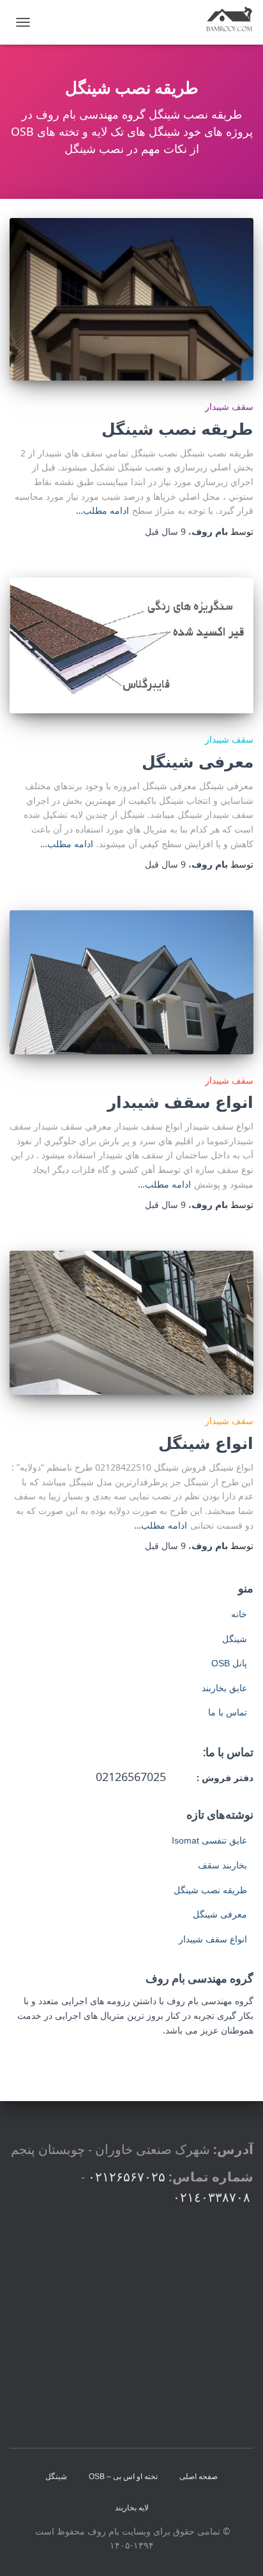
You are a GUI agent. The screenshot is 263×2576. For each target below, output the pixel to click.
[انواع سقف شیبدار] (131, 982)
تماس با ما (228, 1712)
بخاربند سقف (222, 1865)
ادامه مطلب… (102, 510)
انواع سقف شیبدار (180, 1102)
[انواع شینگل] (131, 1323)
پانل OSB (229, 1663)
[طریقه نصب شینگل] (131, 299)
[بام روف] (225, 22)
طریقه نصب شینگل (177, 428)
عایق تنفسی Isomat (209, 1840)
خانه (239, 1614)
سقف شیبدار (229, 406)
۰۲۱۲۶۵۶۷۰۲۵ (127, 2177)
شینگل (235, 1639)
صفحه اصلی (199, 2477)
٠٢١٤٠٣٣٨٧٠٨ (212, 2197)
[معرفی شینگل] (131, 646)
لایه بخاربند (132, 2508)
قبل (165, 531)
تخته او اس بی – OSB (123, 2477)
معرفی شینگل (198, 761)
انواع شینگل (206, 1443)
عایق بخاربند (224, 1688)
